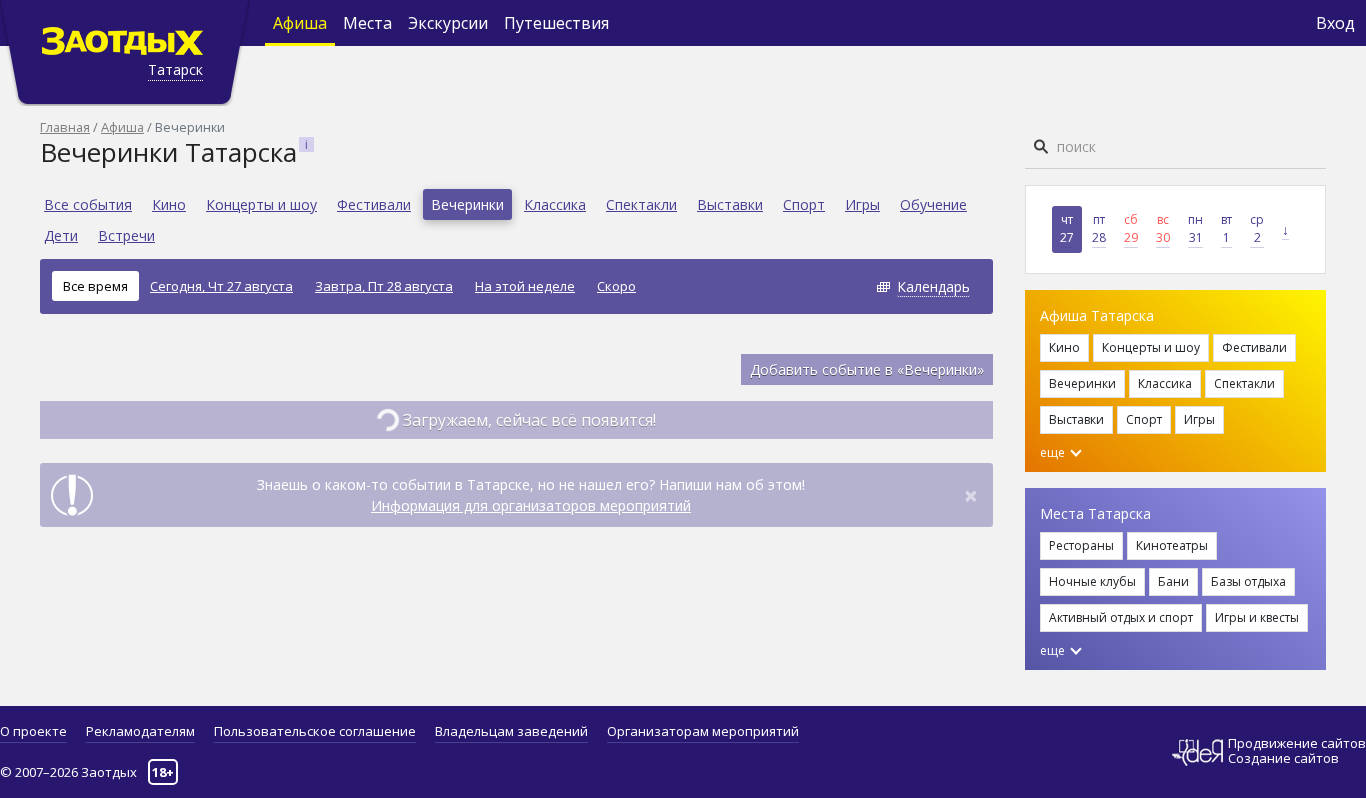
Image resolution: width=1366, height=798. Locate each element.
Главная (65, 127)
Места (367, 23)
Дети (61, 235)
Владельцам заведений (511, 731)
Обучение (933, 204)
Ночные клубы (1092, 581)
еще (1054, 452)
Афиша (300, 23)
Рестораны (1081, 545)
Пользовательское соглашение (315, 731)
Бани (1173, 581)
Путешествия (556, 23)
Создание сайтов (1283, 758)
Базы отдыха (1248, 581)
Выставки (730, 204)
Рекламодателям (140, 731)
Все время (95, 286)
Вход (1335, 23)
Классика (555, 204)
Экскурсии (448, 23)
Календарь (933, 286)
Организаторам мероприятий (703, 731)
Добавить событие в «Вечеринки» (867, 369)
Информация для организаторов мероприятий (531, 505)
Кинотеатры (1172, 545)
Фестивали (374, 204)
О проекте (33, 731)
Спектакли (641, 204)
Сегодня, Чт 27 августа (221, 286)
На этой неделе (525, 286)
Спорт (804, 204)
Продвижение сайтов (1297, 743)
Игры (862, 204)
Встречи (126, 235)
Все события (88, 204)
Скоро (616, 286)
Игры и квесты (1257, 617)
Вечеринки (467, 204)
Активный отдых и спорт (1121, 617)
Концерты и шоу (261, 204)
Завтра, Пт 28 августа (384, 286)
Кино (169, 204)
